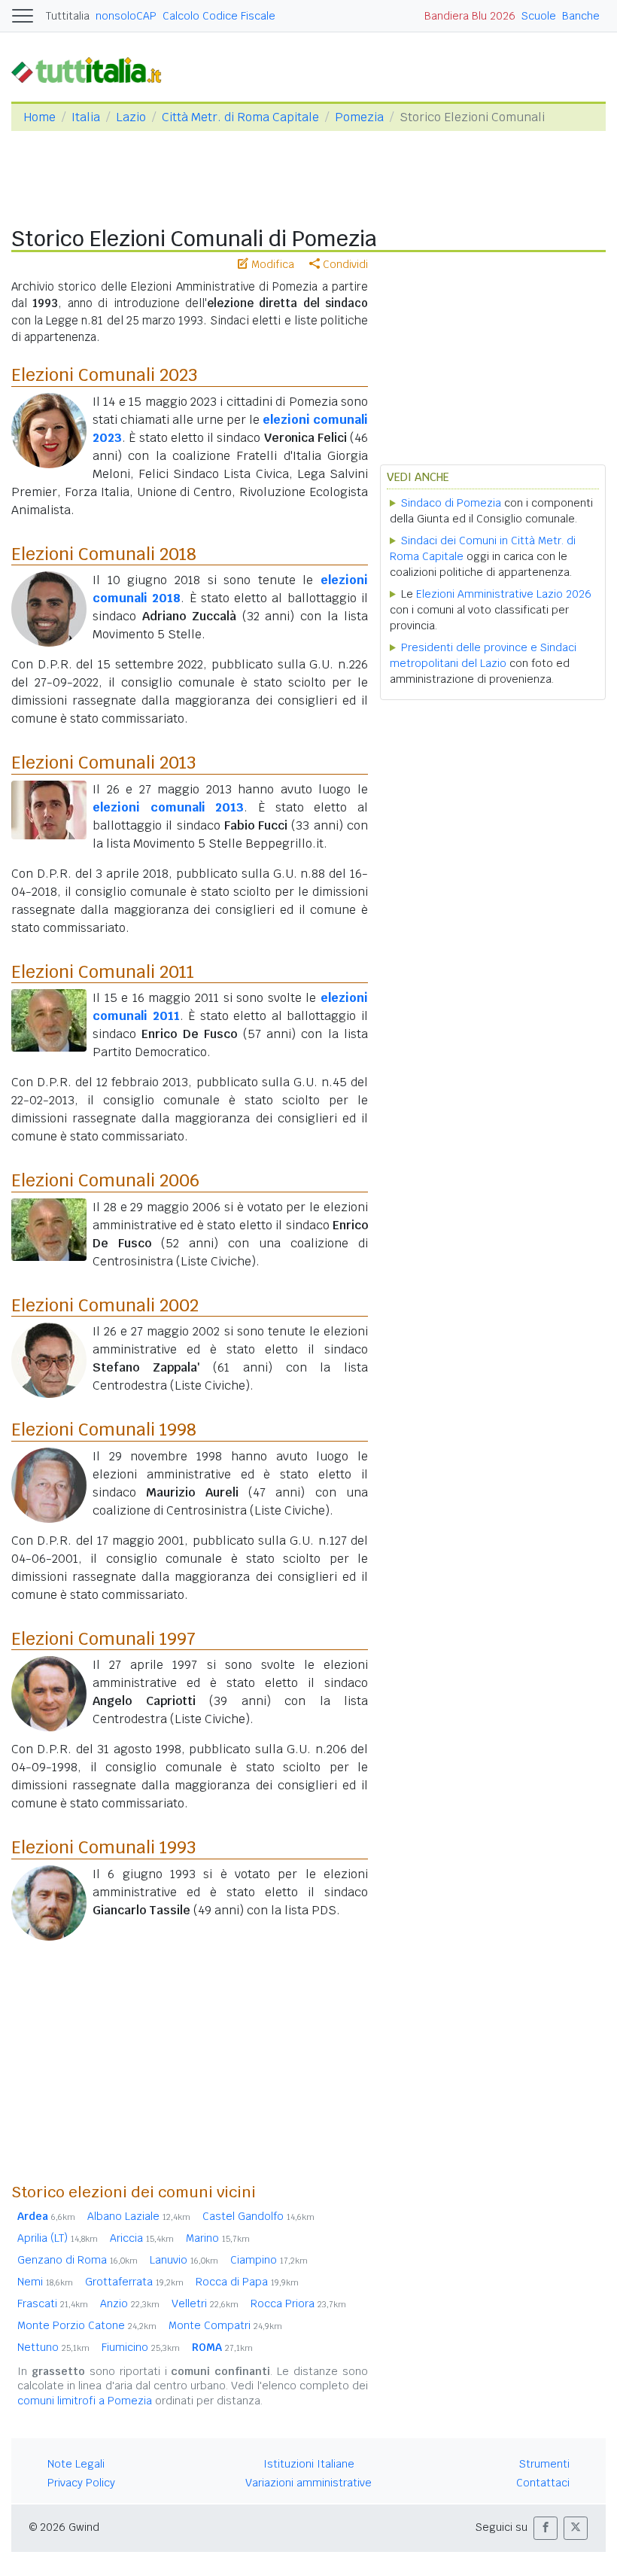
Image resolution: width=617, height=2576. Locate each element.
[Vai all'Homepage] (93, 70)
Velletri (205, 2303)
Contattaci (543, 2483)
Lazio (131, 117)
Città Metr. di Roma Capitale (240, 117)
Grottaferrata (134, 2282)
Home (40, 117)
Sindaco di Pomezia (451, 503)
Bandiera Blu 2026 (470, 16)
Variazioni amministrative (308, 2483)
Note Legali (76, 2464)
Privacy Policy (81, 2483)
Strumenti (544, 2464)
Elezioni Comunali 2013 (103, 763)
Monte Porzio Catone (87, 2325)
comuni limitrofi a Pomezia (85, 2401)
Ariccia (142, 2238)
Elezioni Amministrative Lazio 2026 (504, 594)
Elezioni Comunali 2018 (104, 554)
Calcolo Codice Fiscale (219, 16)
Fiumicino (141, 2347)
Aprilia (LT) (58, 2238)
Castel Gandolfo (258, 2216)
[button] (546, 2528)
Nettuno (53, 2347)
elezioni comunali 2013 (168, 807)
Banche (581, 16)
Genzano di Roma (78, 2260)
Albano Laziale (139, 2216)
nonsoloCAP (126, 16)
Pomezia (359, 117)
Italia (86, 117)
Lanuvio (184, 2260)
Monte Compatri (225, 2325)
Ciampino (269, 2260)
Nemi (45, 2282)
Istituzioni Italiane (309, 2464)
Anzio (130, 2303)
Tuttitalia (68, 16)
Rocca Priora (298, 2303)
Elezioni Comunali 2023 (104, 375)
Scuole (539, 16)
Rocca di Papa (247, 2282)
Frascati (53, 2303)
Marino (218, 2238)
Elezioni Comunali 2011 (103, 972)
